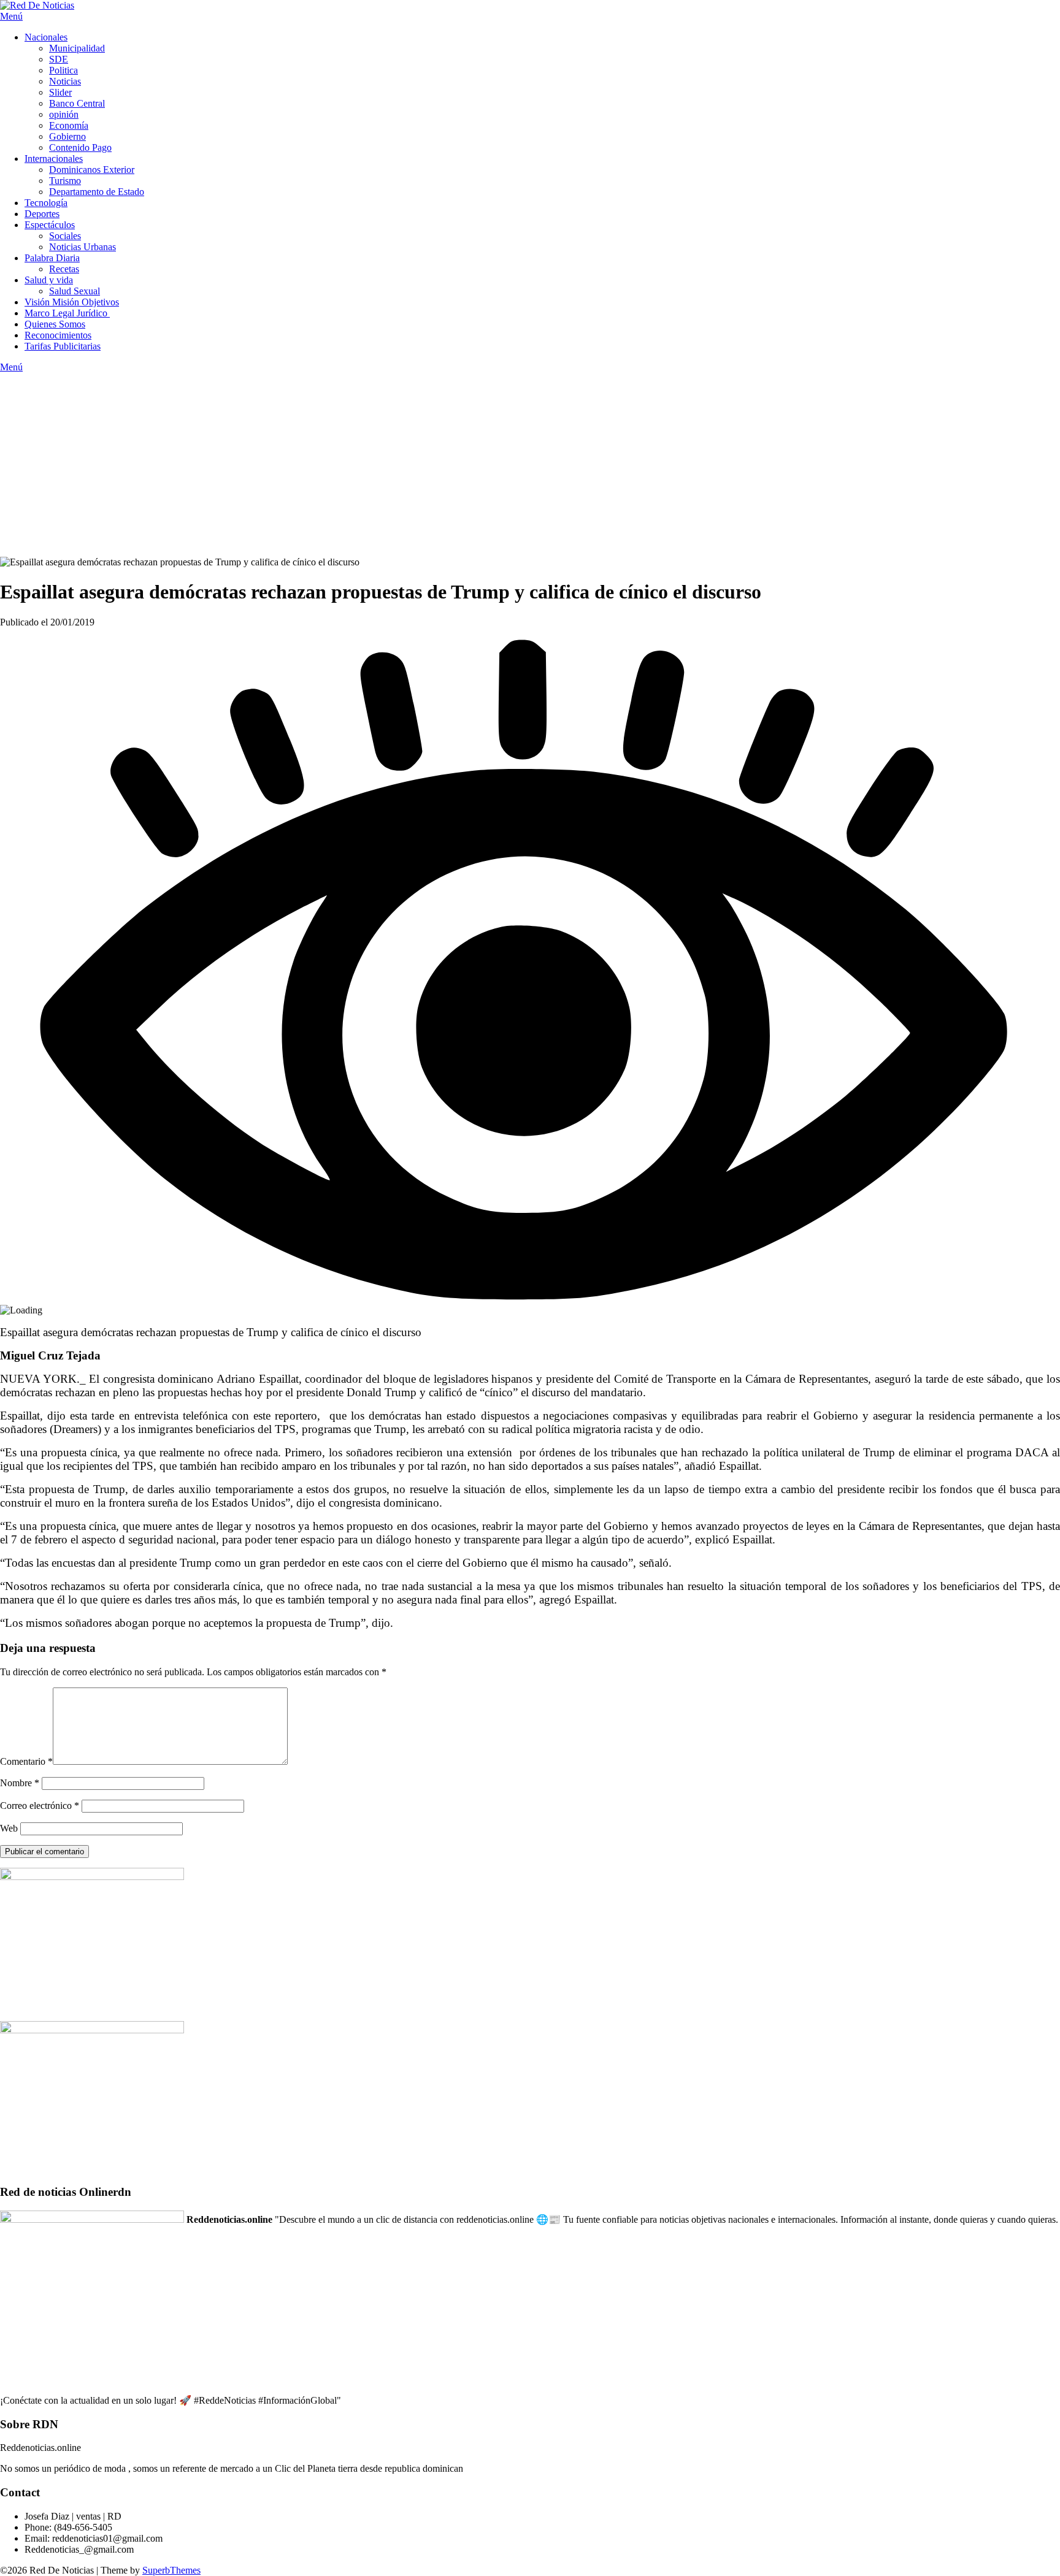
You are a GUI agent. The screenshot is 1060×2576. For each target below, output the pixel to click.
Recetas (64, 269)
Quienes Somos (55, 324)
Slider (60, 92)
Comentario (26, 1761)
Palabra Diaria (52, 258)
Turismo (65, 181)
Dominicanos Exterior (92, 170)
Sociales (65, 236)
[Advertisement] (530, 465)
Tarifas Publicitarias (63, 346)
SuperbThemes (171, 2570)
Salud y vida (49, 280)
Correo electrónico (40, 1806)
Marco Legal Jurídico (67, 313)
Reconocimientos (58, 335)
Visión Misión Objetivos (72, 302)
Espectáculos (50, 225)
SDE (59, 59)
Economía (69, 125)
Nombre (20, 1783)
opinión (64, 114)
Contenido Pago (80, 147)
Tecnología (46, 203)
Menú (11, 16)
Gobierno (67, 136)
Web (9, 1828)
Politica (63, 70)
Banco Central (77, 103)
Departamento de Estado (97, 192)
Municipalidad (77, 48)
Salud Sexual (75, 291)
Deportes (42, 214)
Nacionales (46, 37)
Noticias (65, 81)
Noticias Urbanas (83, 247)
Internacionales (54, 159)
